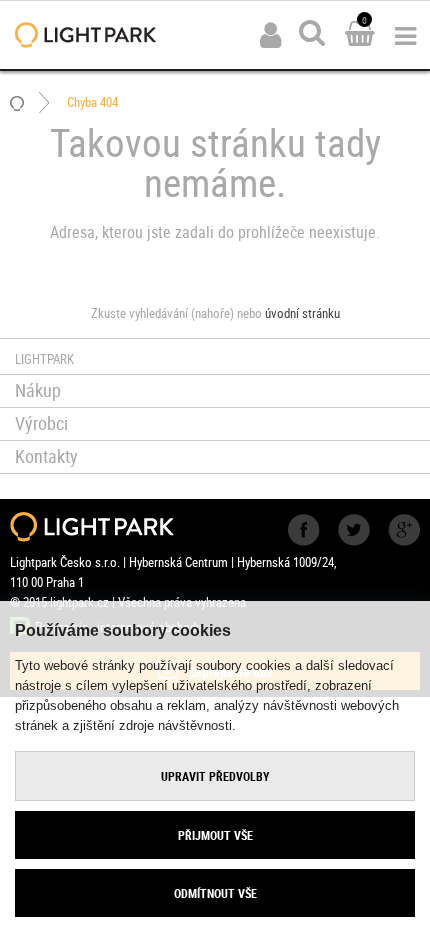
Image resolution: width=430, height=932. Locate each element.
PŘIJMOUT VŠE (215, 835)
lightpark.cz (85, 35)
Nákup (38, 390)
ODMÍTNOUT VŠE (215, 893)
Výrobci (41, 423)
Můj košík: (360, 35)
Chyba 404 (92, 102)
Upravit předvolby (215, 776)
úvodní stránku (302, 313)
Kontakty (46, 456)
